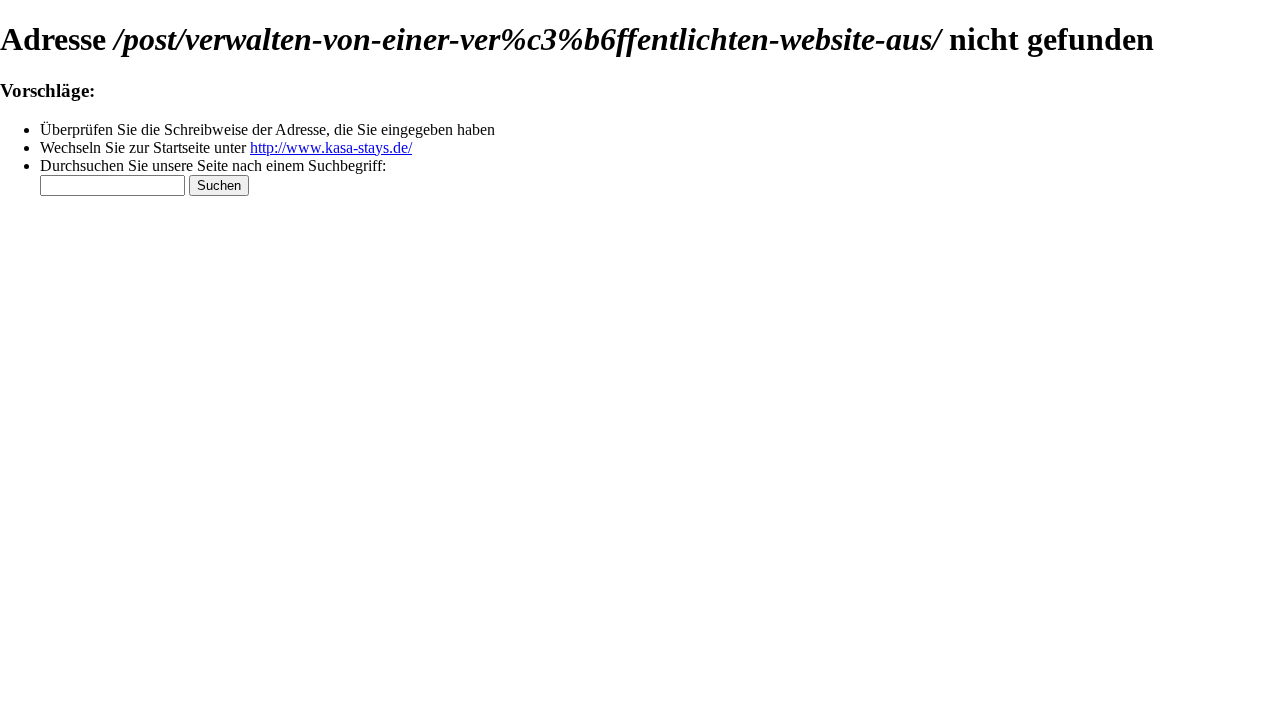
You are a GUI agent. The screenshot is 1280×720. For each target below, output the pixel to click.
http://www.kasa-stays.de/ (331, 147)
